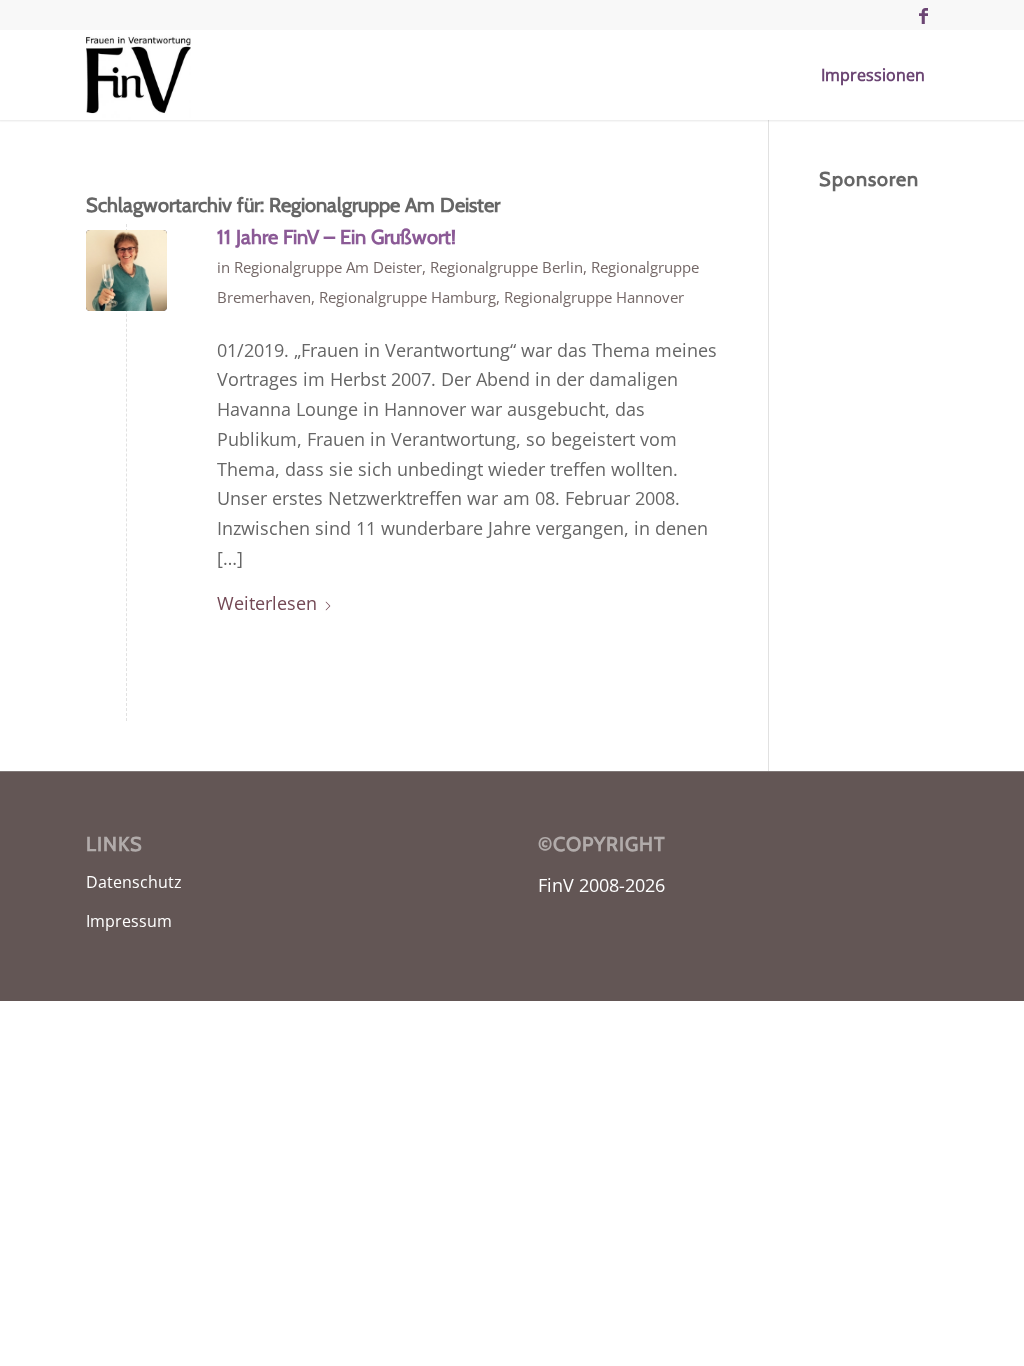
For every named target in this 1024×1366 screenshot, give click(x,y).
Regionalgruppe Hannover (594, 297)
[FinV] (138, 75)
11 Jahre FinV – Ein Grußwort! (336, 237)
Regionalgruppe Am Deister (328, 267)
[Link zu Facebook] (923, 15)
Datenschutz (134, 882)
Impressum (129, 921)
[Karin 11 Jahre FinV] (126, 270)
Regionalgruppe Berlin (506, 267)
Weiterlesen (267, 603)
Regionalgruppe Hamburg (407, 297)
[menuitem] (873, 75)
